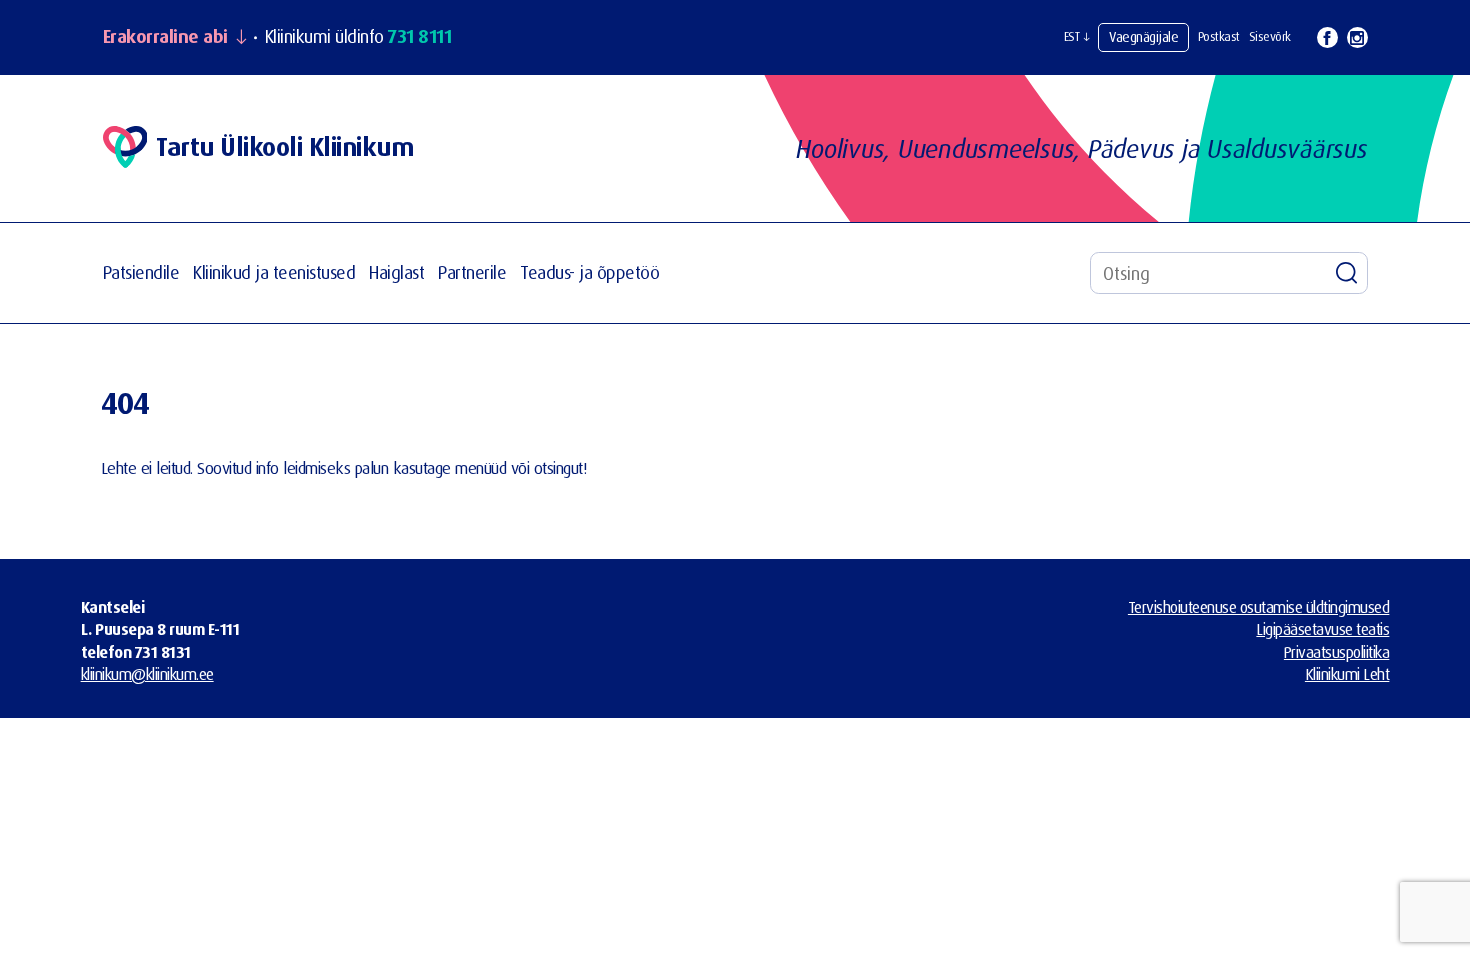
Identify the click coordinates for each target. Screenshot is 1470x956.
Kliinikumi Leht (1347, 674)
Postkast (1219, 36)
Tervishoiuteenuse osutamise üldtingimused (1259, 607)
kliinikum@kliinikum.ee (147, 674)
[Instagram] (1357, 37)
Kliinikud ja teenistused (274, 272)
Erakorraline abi (165, 37)
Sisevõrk (1270, 36)
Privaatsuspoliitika (1337, 652)
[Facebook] (1327, 37)
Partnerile (472, 272)
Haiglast (396, 272)
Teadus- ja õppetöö (589, 272)
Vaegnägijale (1143, 36)
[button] (1077, 37)
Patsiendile (141, 272)
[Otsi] (1347, 273)
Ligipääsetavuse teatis (1322, 629)
